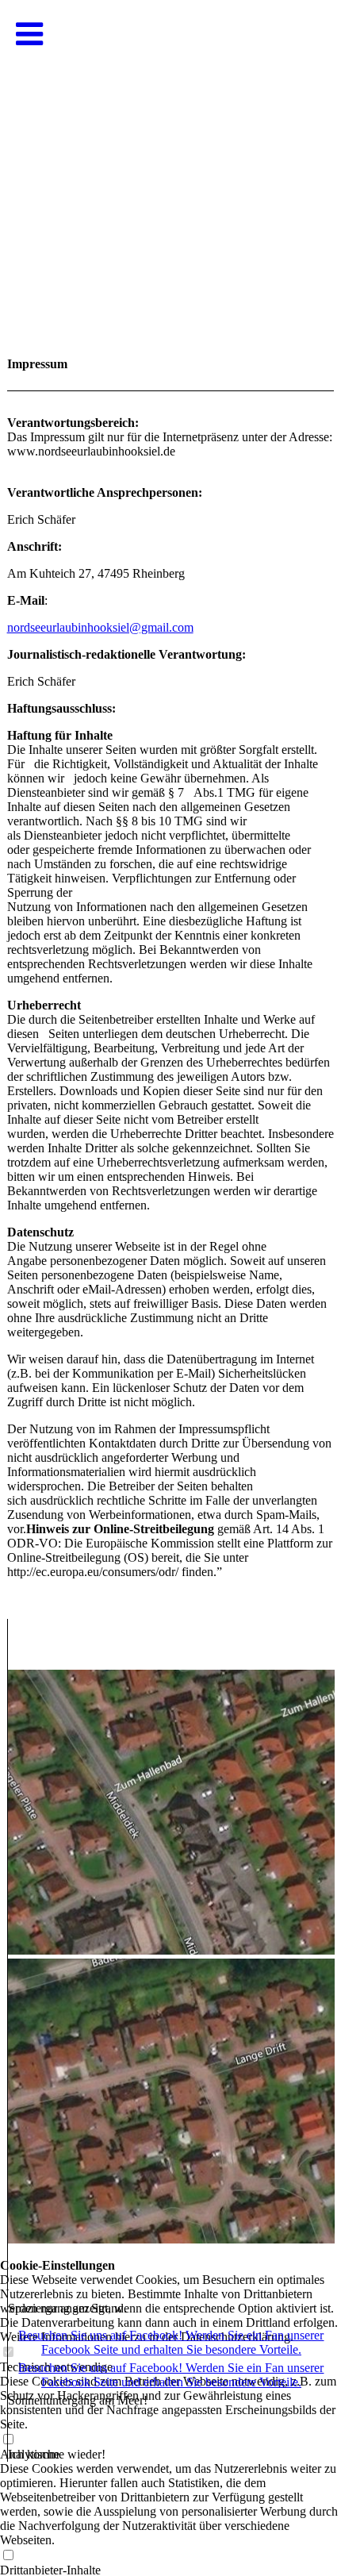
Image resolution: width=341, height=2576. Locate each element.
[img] (170, 159)
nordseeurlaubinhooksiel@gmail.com (100, 627)
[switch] (8, 2556)
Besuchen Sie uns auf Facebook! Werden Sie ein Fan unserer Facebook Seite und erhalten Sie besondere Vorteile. (171, 2342)
